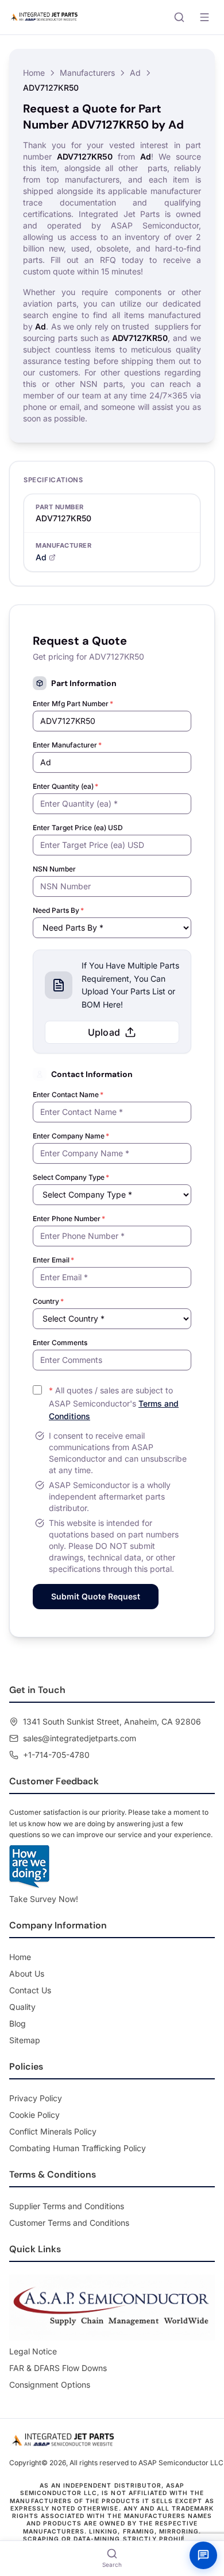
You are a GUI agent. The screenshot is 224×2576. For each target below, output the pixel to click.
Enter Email (53, 1260)
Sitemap (25, 2040)
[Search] (179, 17)
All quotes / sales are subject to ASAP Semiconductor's (114, 1403)
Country (48, 1301)
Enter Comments (60, 1343)
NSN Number (54, 869)
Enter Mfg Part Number (73, 704)
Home (34, 73)
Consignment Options (50, 2385)
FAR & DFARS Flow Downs (58, 2368)
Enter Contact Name (68, 1095)
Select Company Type (71, 1177)
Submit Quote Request (96, 1596)
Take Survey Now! (44, 1899)
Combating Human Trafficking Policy (78, 2148)
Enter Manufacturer (67, 745)
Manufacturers (87, 73)
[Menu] (204, 17)
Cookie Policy (34, 2115)
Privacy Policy (36, 2098)
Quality (22, 2007)
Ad (135, 73)
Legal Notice (33, 2351)
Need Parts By (58, 910)
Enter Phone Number (69, 1219)
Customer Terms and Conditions (69, 2223)
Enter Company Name (71, 1136)
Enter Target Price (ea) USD (78, 828)
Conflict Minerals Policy (53, 2131)
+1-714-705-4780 (56, 1755)
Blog (18, 2023)
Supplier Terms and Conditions (67, 2206)
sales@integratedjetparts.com (80, 1738)
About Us (27, 1973)
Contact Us (30, 1990)
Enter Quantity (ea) (65, 786)
